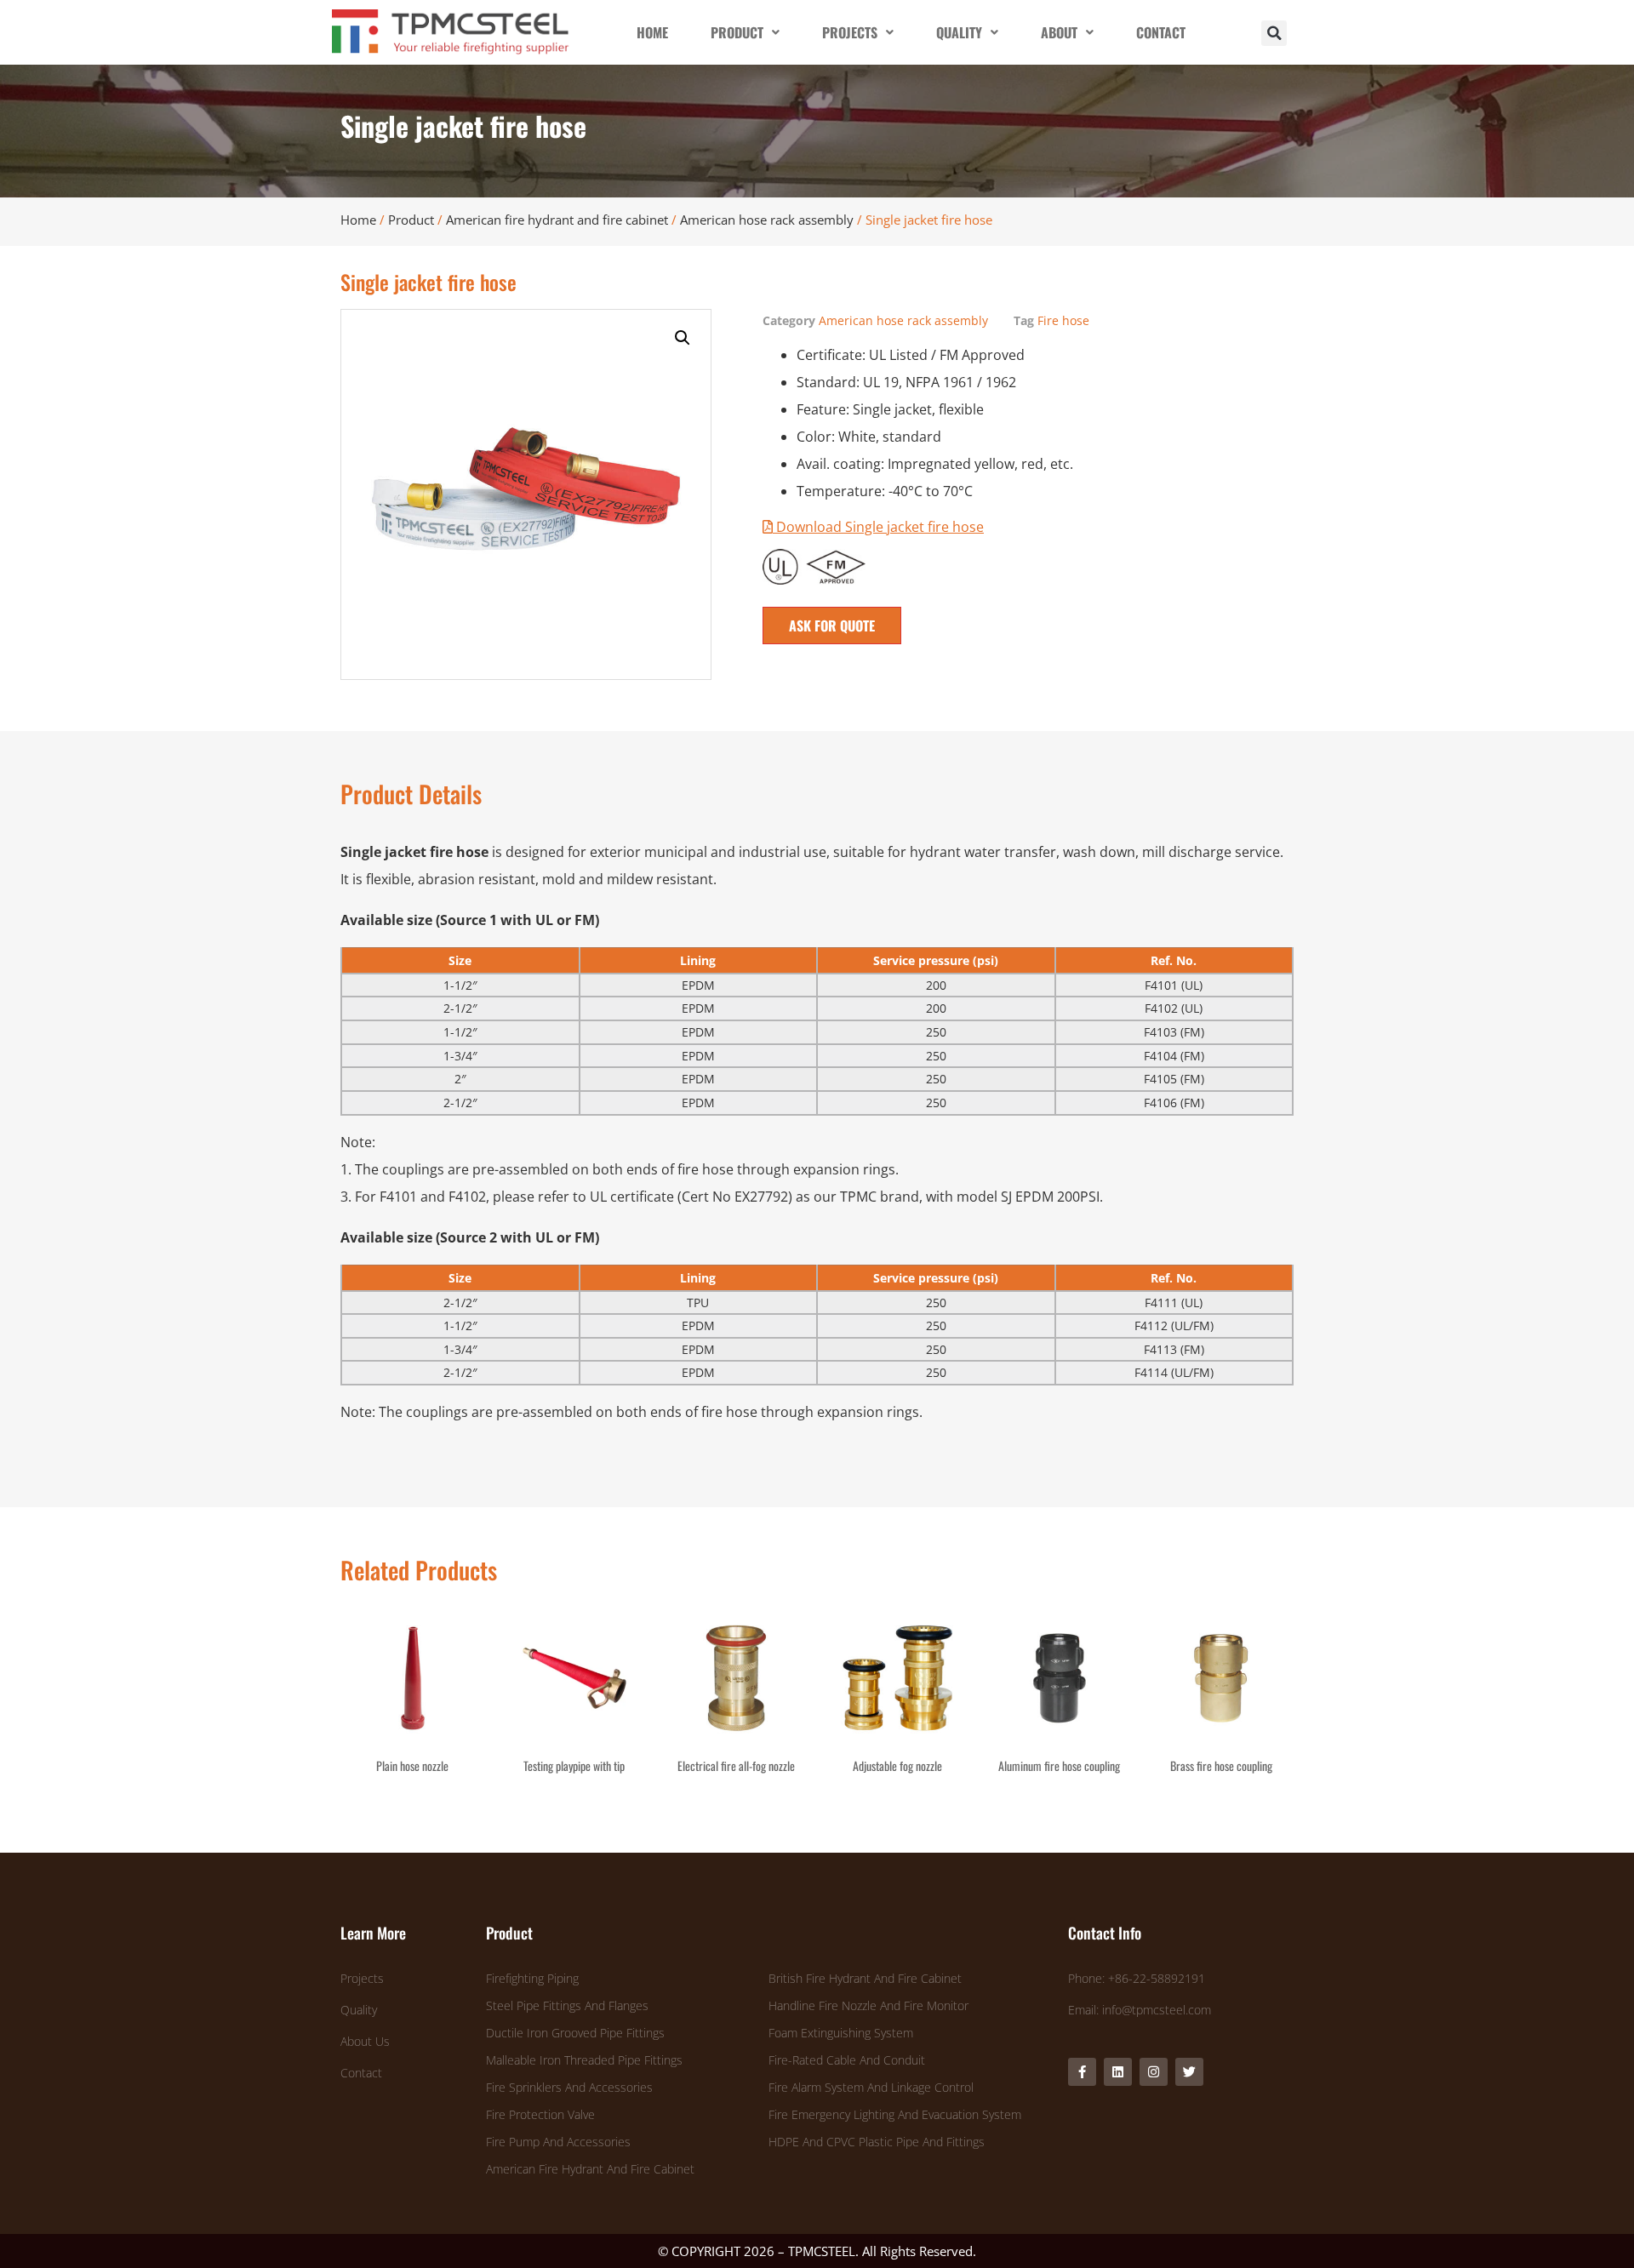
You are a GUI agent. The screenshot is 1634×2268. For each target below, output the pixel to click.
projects (850, 32)
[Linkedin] (1118, 2072)
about (1059, 32)
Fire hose (1063, 320)
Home (358, 220)
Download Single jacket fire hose (878, 527)
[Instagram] (1154, 2072)
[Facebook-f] (1082, 2072)
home (652, 32)
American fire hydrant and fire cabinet (557, 220)
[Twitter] (1189, 2072)
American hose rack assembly (767, 220)
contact (1161, 32)
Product (411, 220)
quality (959, 32)
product (737, 32)
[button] (1274, 33)
